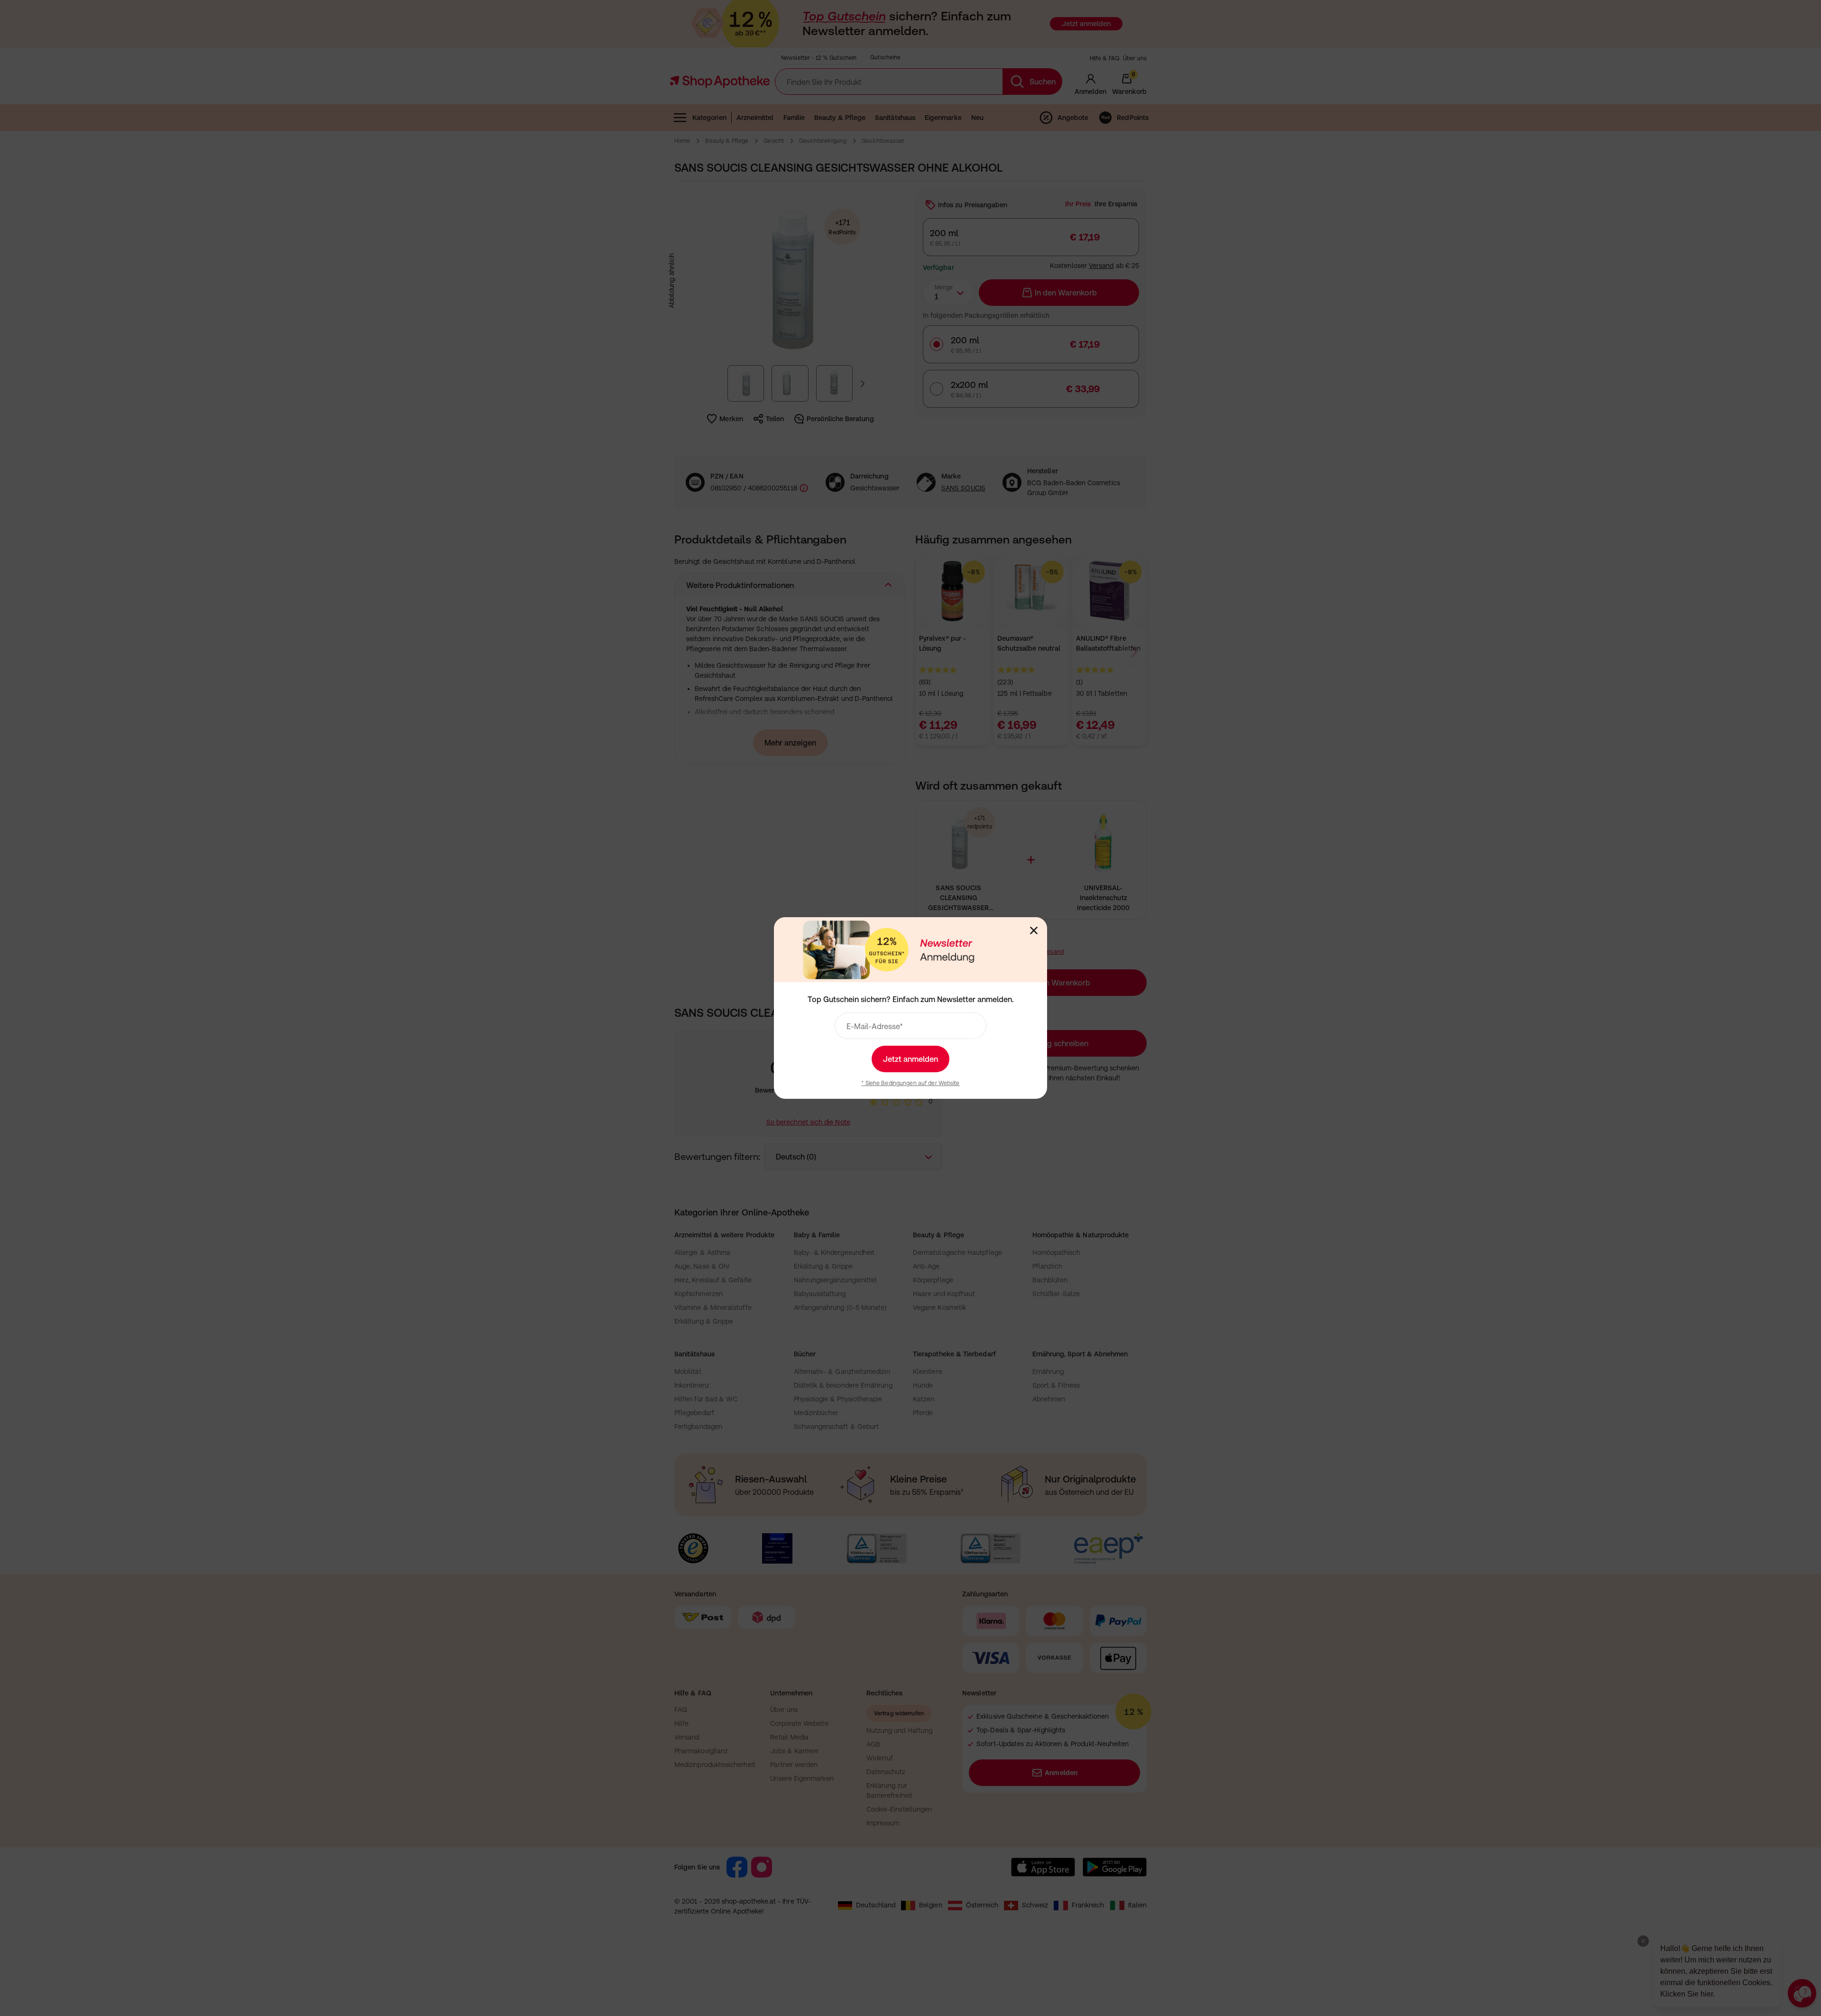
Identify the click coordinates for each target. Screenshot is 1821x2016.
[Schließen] (1034, 930)
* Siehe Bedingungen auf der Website (910, 1083)
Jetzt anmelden (910, 1059)
